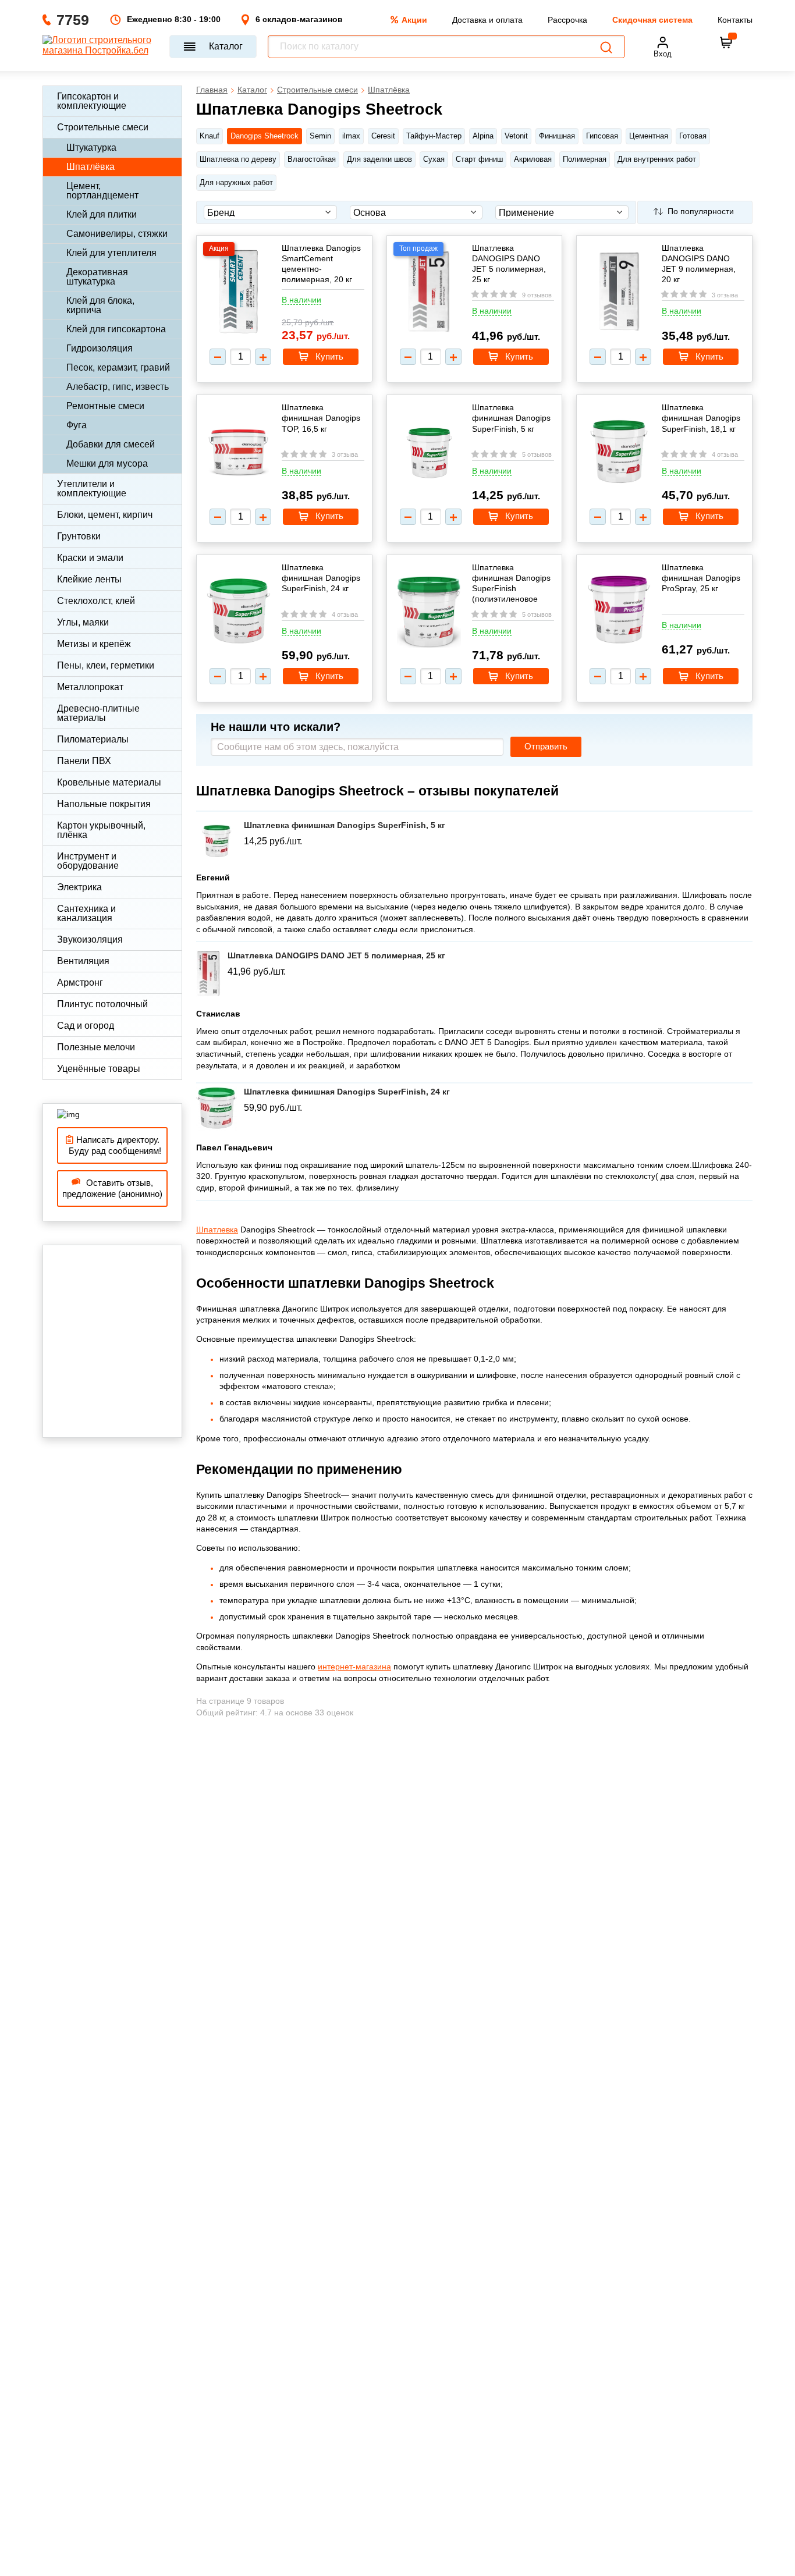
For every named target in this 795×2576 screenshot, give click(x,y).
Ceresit (383, 136)
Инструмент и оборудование (88, 861)
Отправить (546, 747)
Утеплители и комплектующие (92, 488)
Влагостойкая (312, 159)
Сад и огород (86, 1026)
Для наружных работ (236, 182)
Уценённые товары (99, 1069)
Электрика (79, 887)
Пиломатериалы (93, 739)
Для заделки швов (379, 159)
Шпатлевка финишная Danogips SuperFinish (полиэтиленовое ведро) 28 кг (511, 583)
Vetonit (516, 136)
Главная (212, 90)
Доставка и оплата (487, 20)
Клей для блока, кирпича (100, 305)
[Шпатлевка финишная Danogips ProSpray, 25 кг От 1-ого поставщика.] (619, 610)
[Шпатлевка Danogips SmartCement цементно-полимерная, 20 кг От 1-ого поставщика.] (239, 293)
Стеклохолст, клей (96, 601)
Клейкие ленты (89, 579)
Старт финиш (479, 159)
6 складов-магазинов (299, 19)
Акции (414, 20)
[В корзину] (726, 42)
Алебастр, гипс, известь (118, 387)
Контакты (735, 20)
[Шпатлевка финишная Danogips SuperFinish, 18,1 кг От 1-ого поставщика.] (619, 453)
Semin (320, 136)
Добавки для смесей (111, 444)
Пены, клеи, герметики (106, 665)
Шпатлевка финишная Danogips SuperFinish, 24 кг (321, 578)
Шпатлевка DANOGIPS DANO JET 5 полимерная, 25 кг (509, 264)
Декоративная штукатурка (97, 277)
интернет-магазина (354, 1667)
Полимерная (585, 159)
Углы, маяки (83, 622)
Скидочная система (652, 20)
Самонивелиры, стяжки (117, 234)
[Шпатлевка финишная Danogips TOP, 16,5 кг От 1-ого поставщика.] (239, 453)
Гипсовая (602, 136)
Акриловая (533, 159)
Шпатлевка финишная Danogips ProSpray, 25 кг (701, 578)
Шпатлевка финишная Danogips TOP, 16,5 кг (321, 418)
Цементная (649, 136)
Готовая (693, 136)
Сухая (434, 159)
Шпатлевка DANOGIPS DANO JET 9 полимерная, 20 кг (699, 264)
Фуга (77, 425)
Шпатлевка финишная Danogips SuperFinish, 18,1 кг (701, 418)
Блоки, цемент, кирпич (105, 515)
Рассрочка (567, 20)
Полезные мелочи (96, 1047)
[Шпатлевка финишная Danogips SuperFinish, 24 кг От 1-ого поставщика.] (239, 613)
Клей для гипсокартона (116, 329)
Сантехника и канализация (86, 913)
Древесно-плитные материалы (98, 713)
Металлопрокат (90, 687)
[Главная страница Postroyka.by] (100, 47)
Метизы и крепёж (94, 644)
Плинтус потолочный (102, 1004)
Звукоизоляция (90, 939)
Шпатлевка (217, 1230)
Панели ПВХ (84, 761)
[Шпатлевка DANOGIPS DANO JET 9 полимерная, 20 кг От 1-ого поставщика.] (619, 293)
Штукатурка (91, 148)
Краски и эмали (90, 558)
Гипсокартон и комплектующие (92, 101)
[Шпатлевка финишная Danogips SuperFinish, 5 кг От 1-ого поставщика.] (429, 453)
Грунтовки (79, 536)
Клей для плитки (102, 214)
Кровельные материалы (109, 782)
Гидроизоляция (100, 348)
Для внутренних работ (657, 159)
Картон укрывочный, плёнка (101, 830)
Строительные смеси (103, 127)
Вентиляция (83, 961)
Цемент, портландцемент (102, 191)
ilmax (351, 136)
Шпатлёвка (90, 167)
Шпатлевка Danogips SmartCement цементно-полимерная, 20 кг (321, 264)
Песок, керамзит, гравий (118, 367)
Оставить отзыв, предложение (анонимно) (112, 1188)
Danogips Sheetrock (265, 136)
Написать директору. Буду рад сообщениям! (113, 1145)
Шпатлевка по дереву (238, 159)
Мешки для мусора (107, 463)
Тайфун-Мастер (434, 136)
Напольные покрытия (104, 804)
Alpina (483, 136)
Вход (663, 54)
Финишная (557, 136)
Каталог (226, 46)
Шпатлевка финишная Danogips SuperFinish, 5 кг (511, 418)
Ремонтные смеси (105, 406)
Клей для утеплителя (111, 253)
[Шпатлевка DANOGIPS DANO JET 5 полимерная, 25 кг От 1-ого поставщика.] (429, 293)
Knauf (210, 136)
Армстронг (80, 983)
